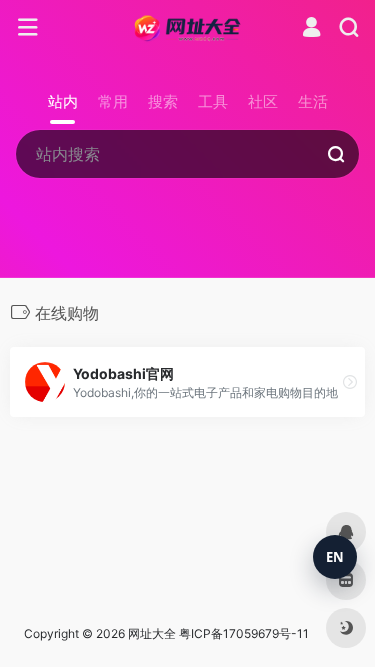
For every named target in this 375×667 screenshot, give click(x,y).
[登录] (311, 29)
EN (335, 557)
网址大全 (152, 633)
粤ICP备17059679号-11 (244, 633)
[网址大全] (187, 28)
